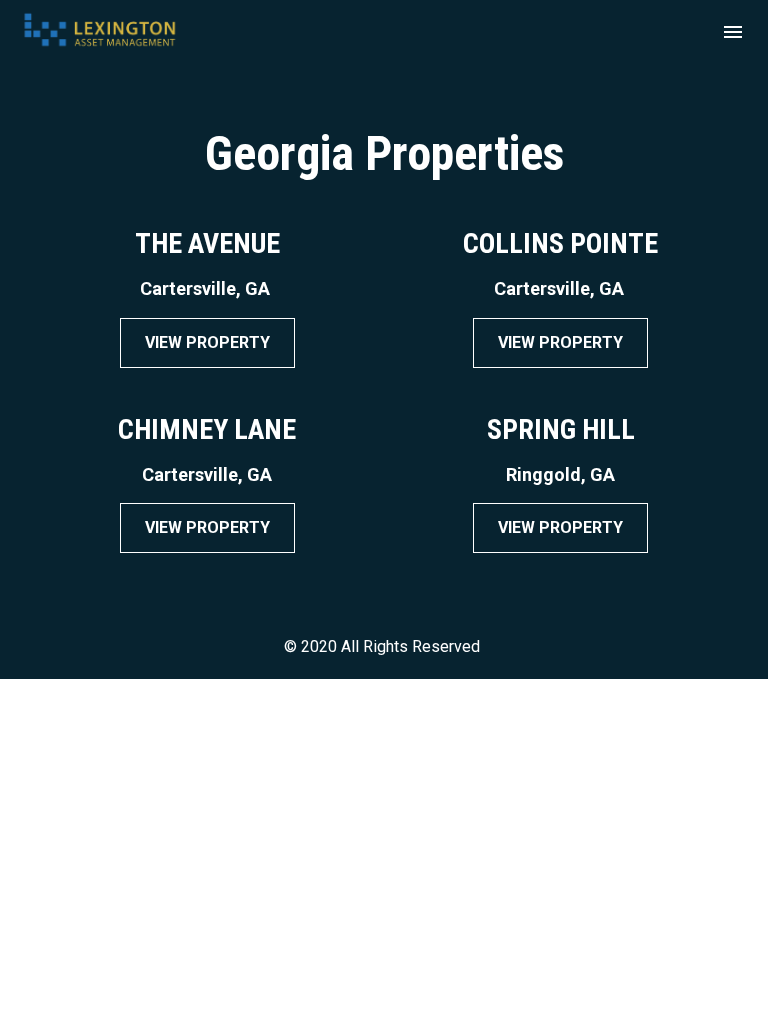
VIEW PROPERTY (207, 342)
